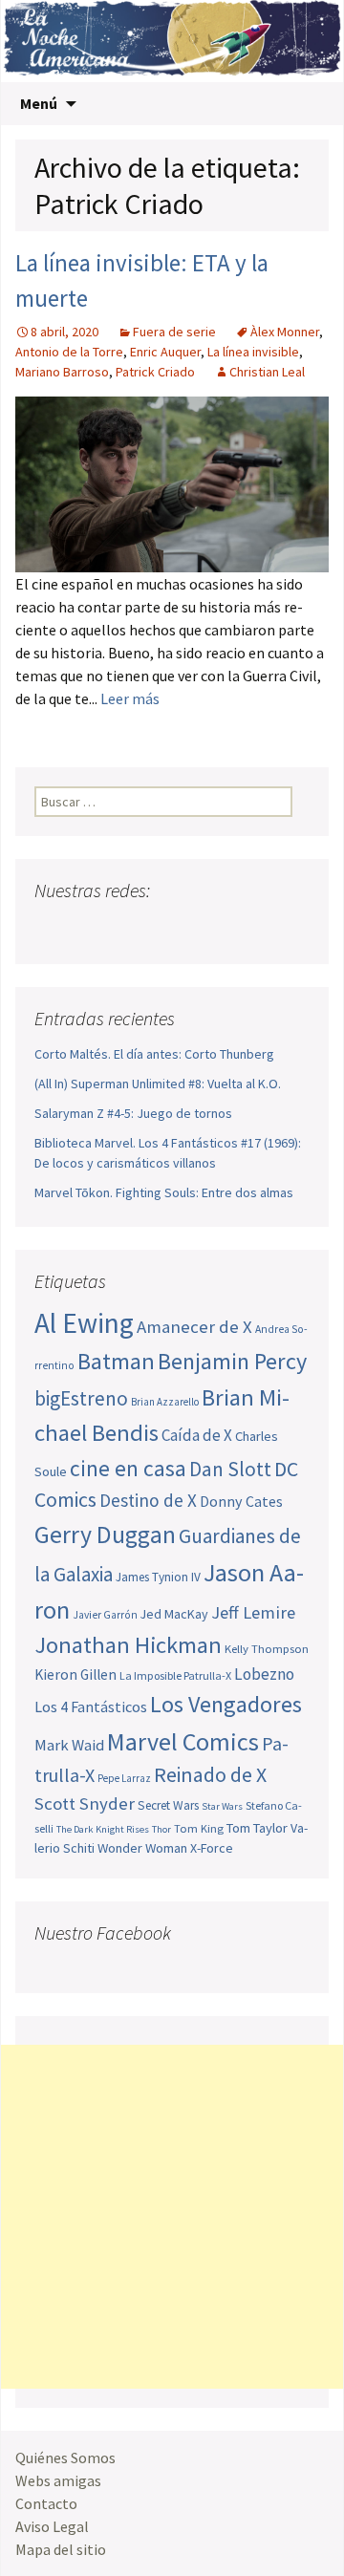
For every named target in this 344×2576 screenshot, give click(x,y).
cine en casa (128, 1468)
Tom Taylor (257, 1828)
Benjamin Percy (232, 1361)
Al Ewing (84, 1323)
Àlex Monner (285, 332)
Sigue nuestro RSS (233, 928)
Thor (161, 1829)
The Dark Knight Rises (103, 1829)
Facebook (51, 928)
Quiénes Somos (65, 2458)
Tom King (199, 1828)
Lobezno (264, 1674)
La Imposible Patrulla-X (175, 1675)
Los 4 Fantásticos (91, 1707)
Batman (116, 1361)
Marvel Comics (183, 1741)
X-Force (212, 1848)
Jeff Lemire (253, 1612)
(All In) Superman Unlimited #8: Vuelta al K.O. (158, 1084)
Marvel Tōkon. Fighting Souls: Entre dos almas (164, 1192)
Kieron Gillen (75, 1674)
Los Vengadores (226, 1704)
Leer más (130, 698)
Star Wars (222, 1806)
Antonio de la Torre (69, 352)
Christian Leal (267, 372)
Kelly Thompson (267, 1648)
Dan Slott (230, 1469)
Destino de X (148, 1500)
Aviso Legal (52, 2526)
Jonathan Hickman (128, 1645)
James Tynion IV (158, 1577)
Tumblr (196, 928)
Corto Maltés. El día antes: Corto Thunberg (154, 1054)
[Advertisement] (172, 2217)
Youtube (124, 928)
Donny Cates (241, 1501)
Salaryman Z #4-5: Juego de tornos (133, 1113)
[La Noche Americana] (172, 41)
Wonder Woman (142, 1848)
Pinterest (160, 928)
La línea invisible (253, 352)
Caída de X (197, 1435)
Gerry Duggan (105, 1535)
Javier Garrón (105, 1615)
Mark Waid (69, 1745)
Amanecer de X (194, 1327)
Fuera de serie (174, 332)
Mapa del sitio (61, 2549)
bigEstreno (81, 1398)
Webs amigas (58, 2480)
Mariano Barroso (62, 372)
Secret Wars (168, 1805)
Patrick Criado (155, 372)
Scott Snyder (85, 1803)
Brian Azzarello (165, 1402)
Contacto (46, 2503)
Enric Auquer (165, 352)
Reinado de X (210, 1775)
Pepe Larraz (124, 1778)
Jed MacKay (174, 1614)
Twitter (87, 928)
